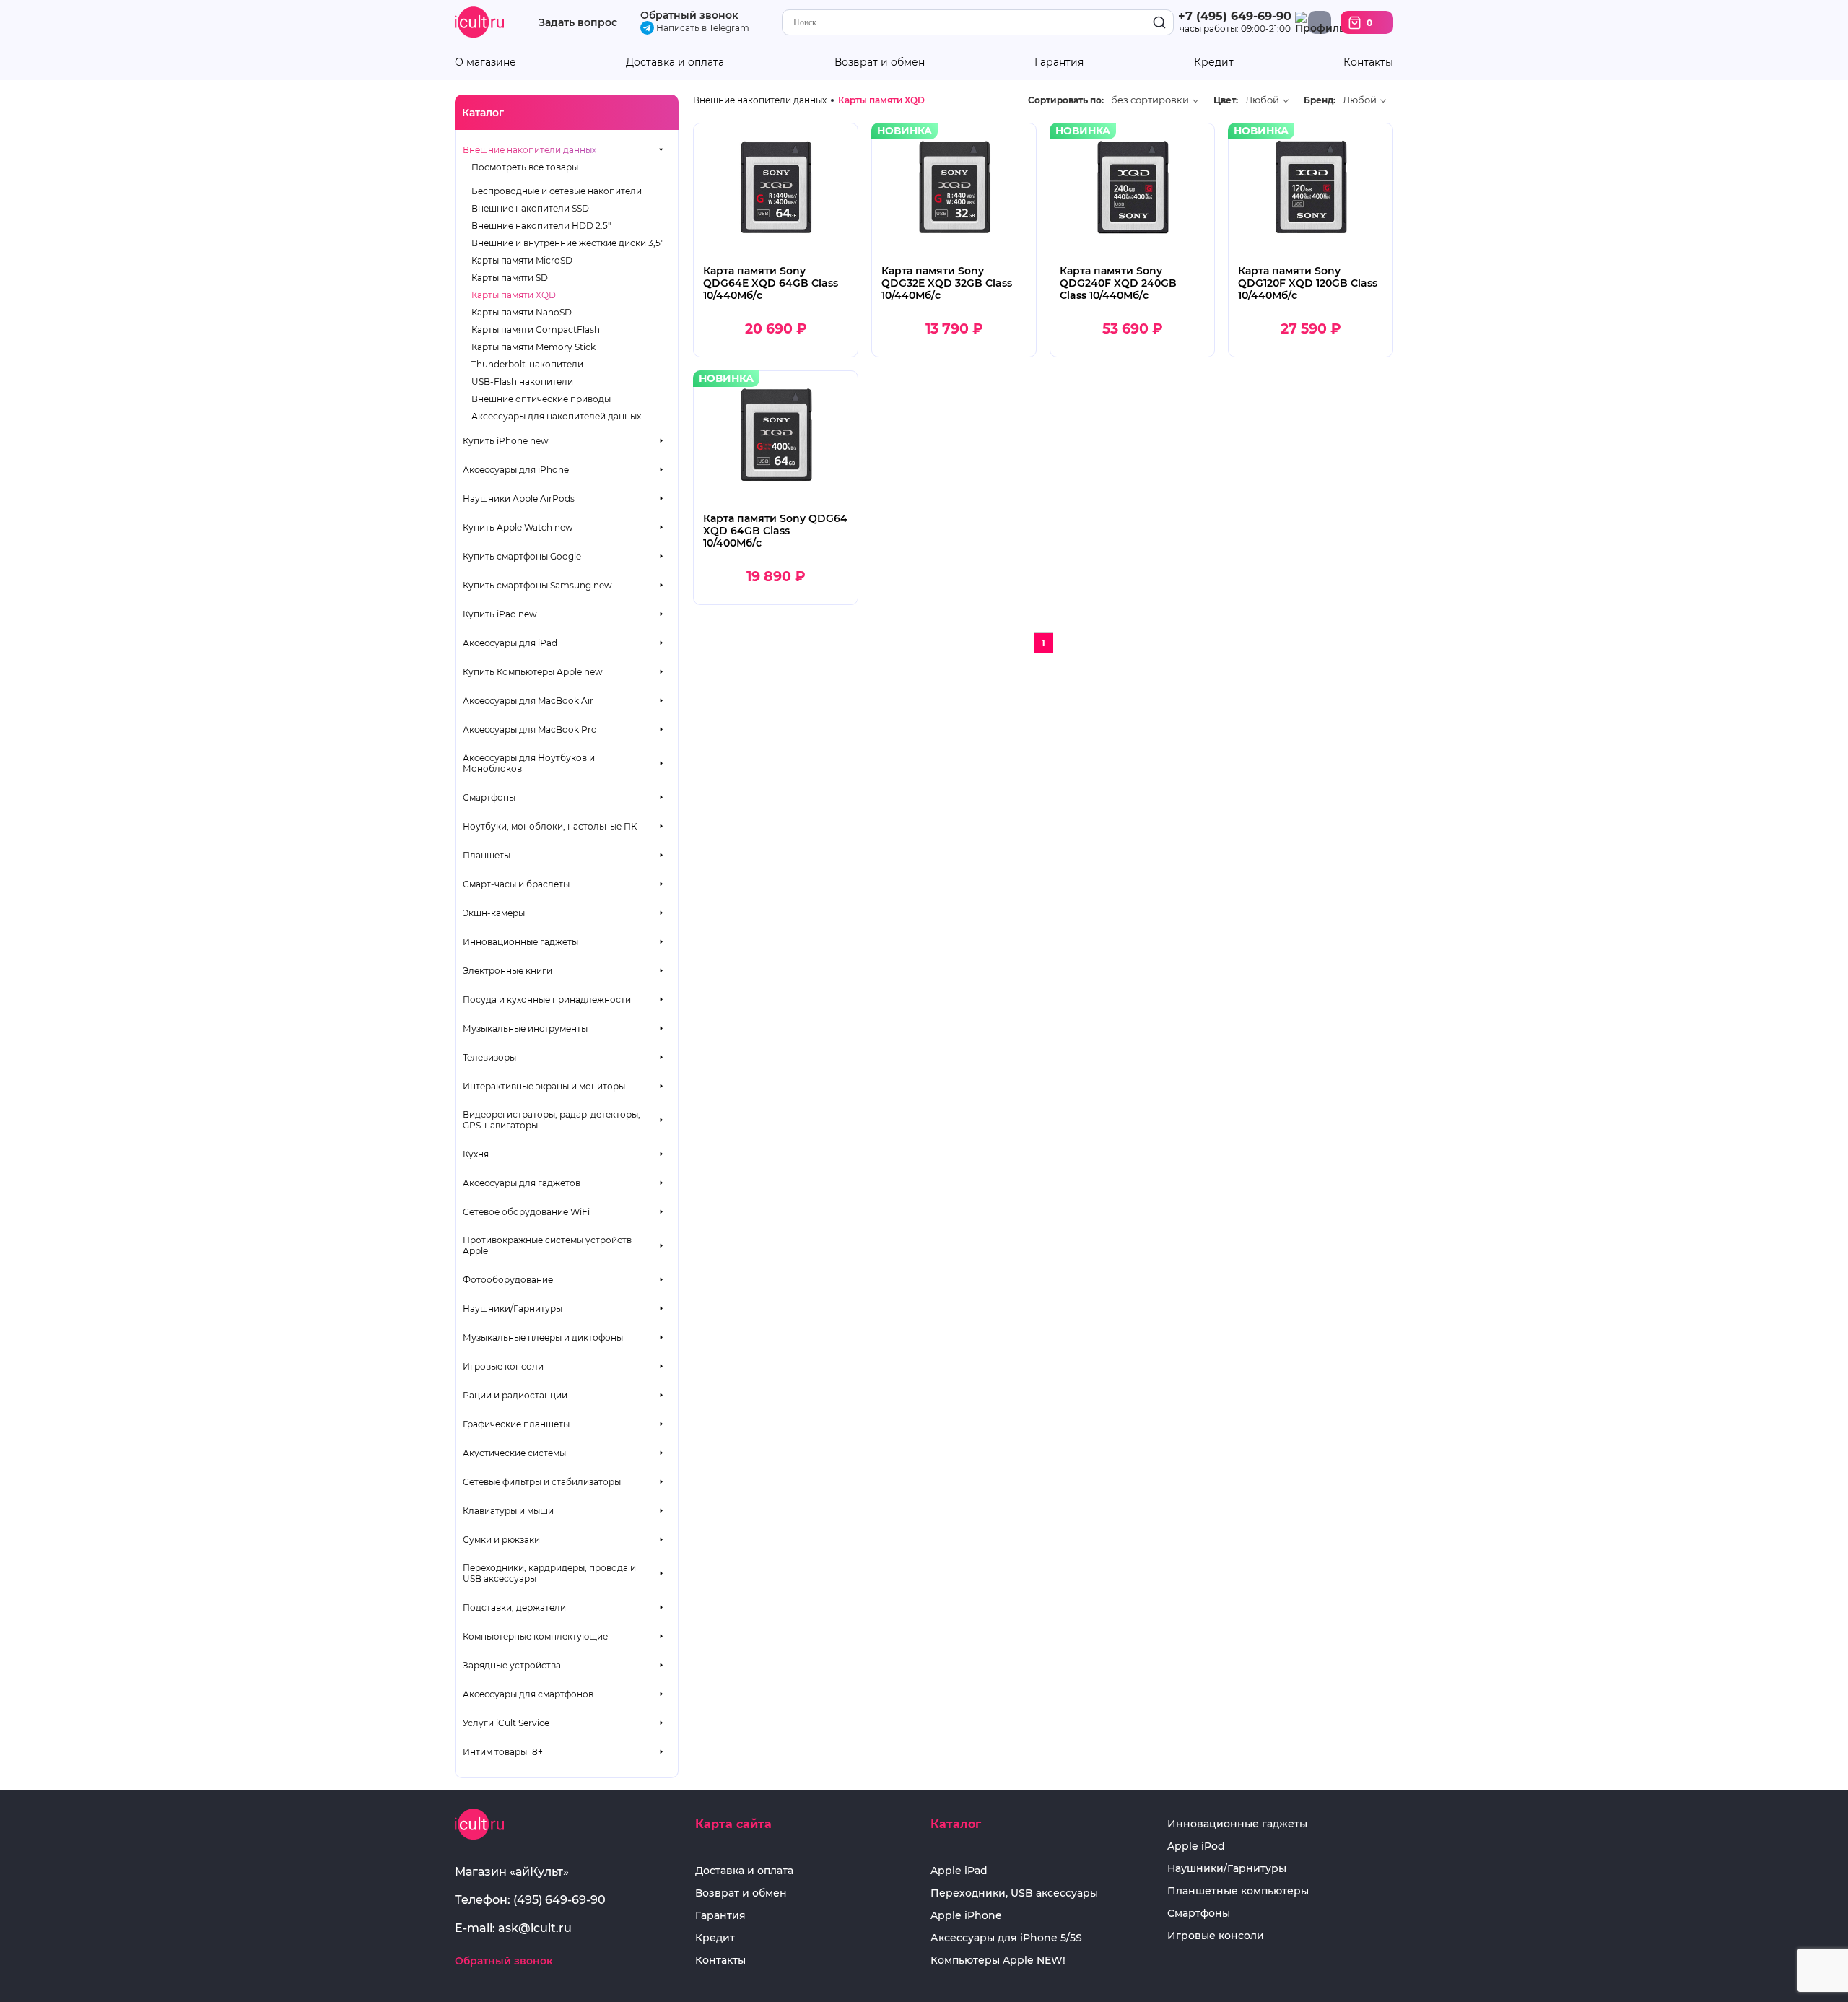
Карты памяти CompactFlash (536, 330)
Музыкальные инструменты (525, 1028)
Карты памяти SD (510, 278)
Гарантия (1059, 62)
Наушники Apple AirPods (519, 499)
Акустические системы (514, 1453)
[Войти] (1320, 22)
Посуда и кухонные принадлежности (547, 1000)
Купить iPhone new (506, 441)
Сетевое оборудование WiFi (526, 1212)
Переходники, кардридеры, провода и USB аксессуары (549, 1573)
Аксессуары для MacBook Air (528, 701)
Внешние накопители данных (529, 150)
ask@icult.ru (535, 1928)
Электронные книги (507, 971)
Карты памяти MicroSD (522, 260)
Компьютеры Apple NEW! (998, 1960)
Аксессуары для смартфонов (528, 1694)
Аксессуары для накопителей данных (556, 416)
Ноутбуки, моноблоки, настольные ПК (550, 826)
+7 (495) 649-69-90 (1235, 16)
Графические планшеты (516, 1424)
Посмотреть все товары (525, 167)
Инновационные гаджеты (520, 942)
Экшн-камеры (494, 913)
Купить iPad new (500, 614)
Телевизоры (489, 1057)
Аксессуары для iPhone (516, 470)
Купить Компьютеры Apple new (533, 672)
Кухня (476, 1154)
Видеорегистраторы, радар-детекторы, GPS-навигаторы (552, 1120)
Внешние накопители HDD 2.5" (541, 226)
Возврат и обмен (880, 62)
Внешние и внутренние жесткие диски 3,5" (567, 243)
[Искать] (1159, 23)
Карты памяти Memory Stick (533, 347)
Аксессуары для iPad (510, 643)
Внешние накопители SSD (530, 208)
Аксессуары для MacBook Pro (530, 730)
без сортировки (1150, 100)
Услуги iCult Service (506, 1723)
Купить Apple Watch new (518, 527)
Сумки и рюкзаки (501, 1540)
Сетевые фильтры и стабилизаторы (542, 1482)
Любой (1262, 100)
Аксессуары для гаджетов (522, 1183)
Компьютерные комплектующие (535, 1636)
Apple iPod (1196, 1846)
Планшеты (487, 855)
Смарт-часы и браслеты (516, 884)
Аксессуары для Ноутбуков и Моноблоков (529, 763)
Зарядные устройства (512, 1665)
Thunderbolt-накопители (527, 364)
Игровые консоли (503, 1366)
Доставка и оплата (675, 62)
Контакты (1368, 62)
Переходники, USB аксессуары (1014, 1893)
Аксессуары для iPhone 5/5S (1006, 1938)
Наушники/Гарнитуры (513, 1309)
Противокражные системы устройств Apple (547, 1245)
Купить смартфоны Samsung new (537, 585)
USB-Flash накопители (522, 382)
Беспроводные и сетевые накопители (557, 191)
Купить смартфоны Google (522, 556)
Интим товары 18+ (503, 1752)
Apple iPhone (966, 1916)
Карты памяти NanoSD (522, 312)
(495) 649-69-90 (559, 1900)
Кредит (1214, 62)
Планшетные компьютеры (1238, 1891)
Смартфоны (489, 797)
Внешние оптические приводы (541, 399)
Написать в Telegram (702, 28)
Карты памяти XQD (514, 295)
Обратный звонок (689, 15)
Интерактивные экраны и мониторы (544, 1086)
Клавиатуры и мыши (508, 1511)
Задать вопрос (578, 23)
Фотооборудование (508, 1280)
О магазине (485, 62)
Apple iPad (959, 1871)
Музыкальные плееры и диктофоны (543, 1337)
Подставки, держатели (514, 1607)
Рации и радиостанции (515, 1395)
